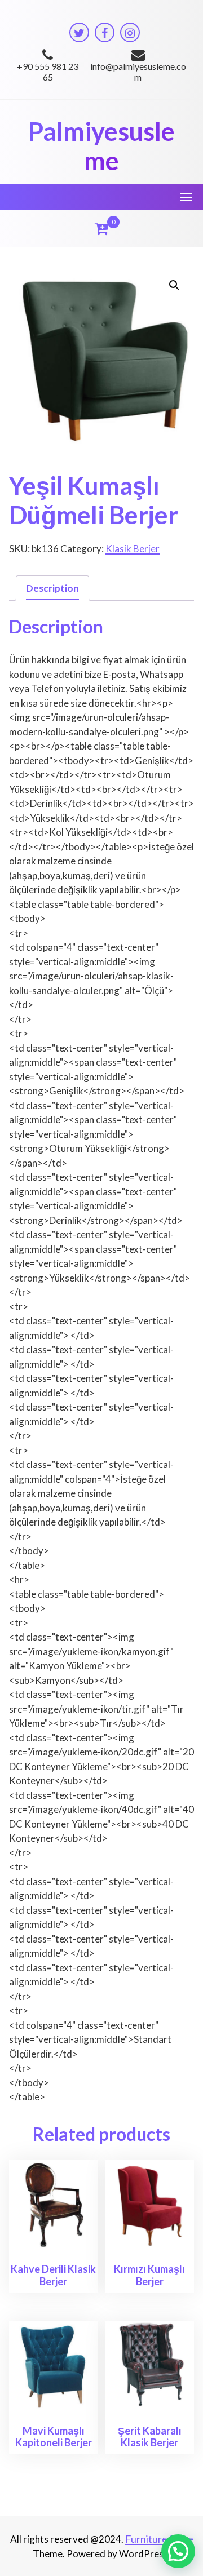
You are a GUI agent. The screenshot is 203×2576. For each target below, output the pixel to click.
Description (52, 588)
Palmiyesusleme (101, 146)
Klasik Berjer (133, 549)
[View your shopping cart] (101, 229)
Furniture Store (159, 2539)
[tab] (52, 588)
